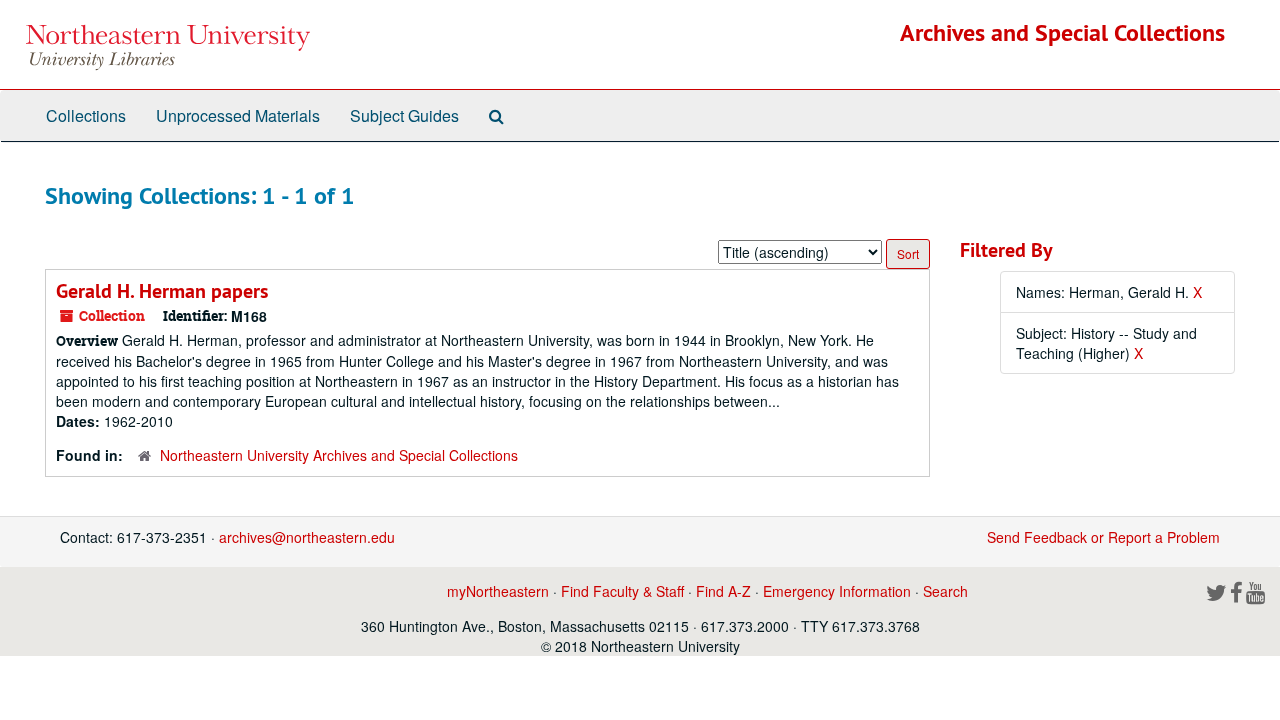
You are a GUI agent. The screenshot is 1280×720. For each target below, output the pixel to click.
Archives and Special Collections (1062, 32)
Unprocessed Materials (238, 115)
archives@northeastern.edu (307, 537)
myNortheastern (498, 591)
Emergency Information (837, 591)
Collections (86, 115)
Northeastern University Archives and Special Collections (339, 455)
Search (945, 591)
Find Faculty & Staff (622, 591)
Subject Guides (404, 115)
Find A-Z (723, 591)
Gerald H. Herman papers (162, 291)
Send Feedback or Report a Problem (1103, 537)
